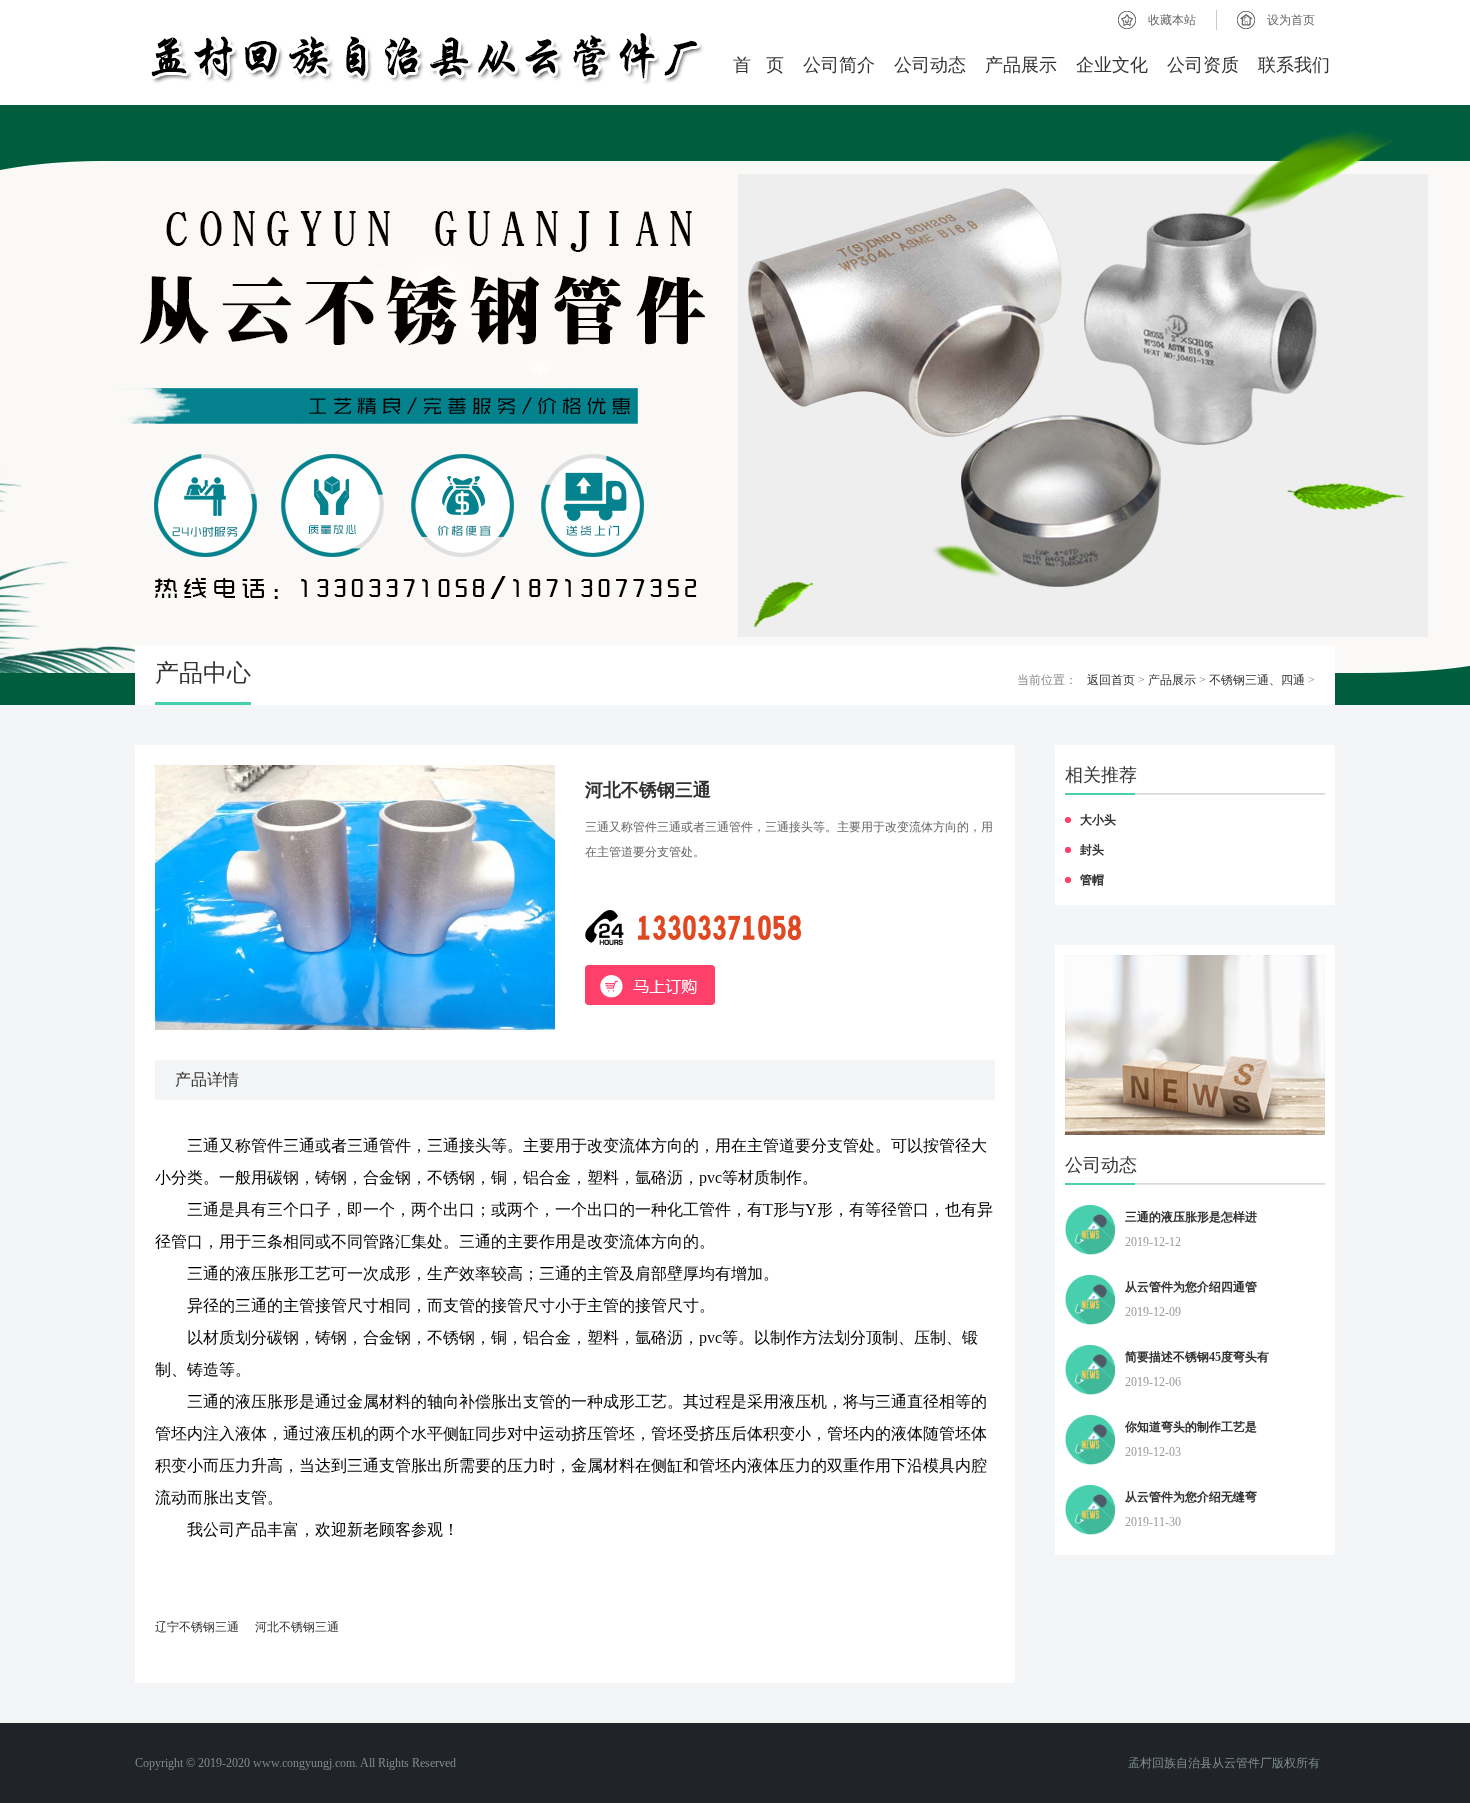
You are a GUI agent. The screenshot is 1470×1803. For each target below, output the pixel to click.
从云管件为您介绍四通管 (1191, 1287)
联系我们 (1294, 65)
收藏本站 (1172, 20)
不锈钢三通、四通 (1257, 680)
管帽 (1092, 880)
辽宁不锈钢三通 (197, 1627)
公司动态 (930, 65)
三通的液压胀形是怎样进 (1191, 1217)
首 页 (758, 65)
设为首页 (1291, 20)
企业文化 (1112, 65)
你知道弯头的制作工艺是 (1191, 1427)
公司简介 (839, 65)
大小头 (1098, 820)
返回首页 (1111, 680)
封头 (1092, 850)
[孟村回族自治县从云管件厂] (425, 57)
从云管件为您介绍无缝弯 (1191, 1497)
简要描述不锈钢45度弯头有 (1197, 1357)
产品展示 (1021, 65)
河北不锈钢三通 (297, 1627)
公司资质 (1203, 65)
